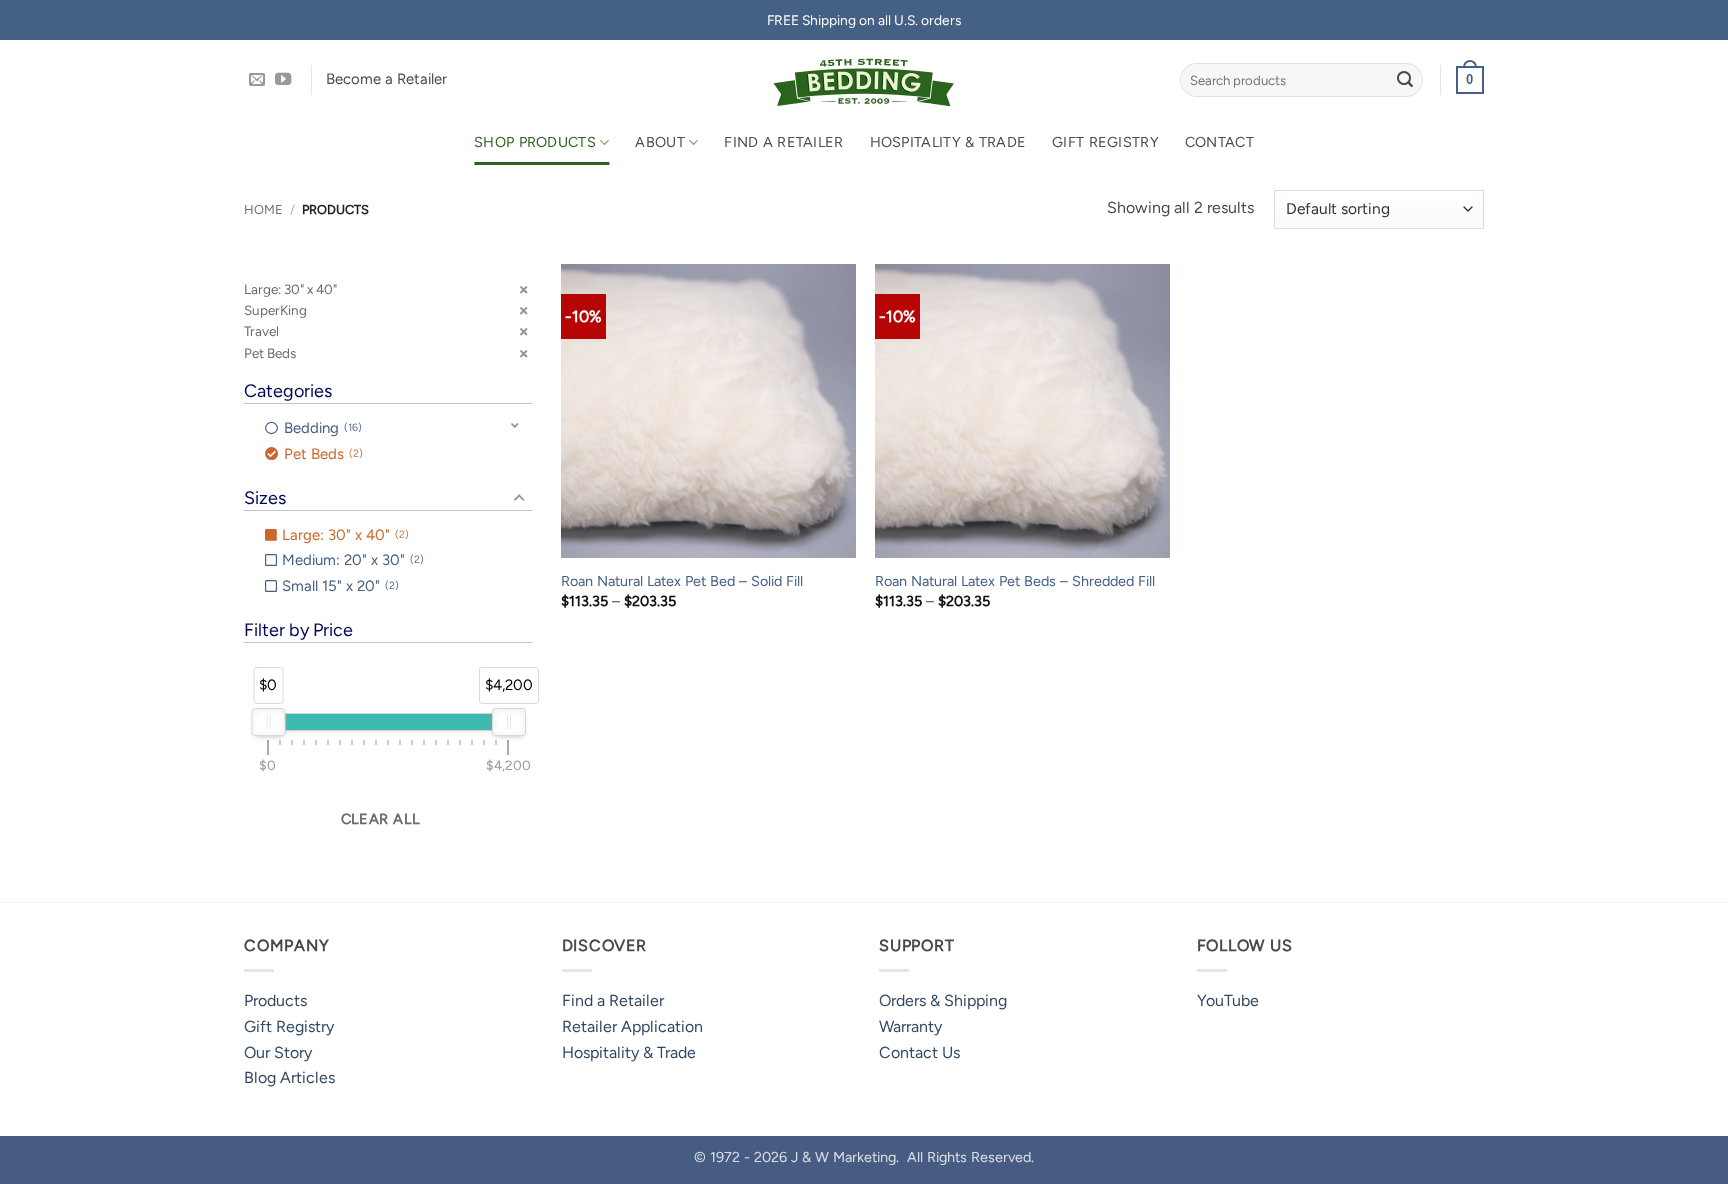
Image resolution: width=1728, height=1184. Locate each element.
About (659, 142)
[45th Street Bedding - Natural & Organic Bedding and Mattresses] (864, 80)
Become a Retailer (386, 79)
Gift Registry (1105, 142)
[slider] (268, 722)
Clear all (381, 819)
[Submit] (1405, 80)
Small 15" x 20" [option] (338, 586)
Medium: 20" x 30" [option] (351, 560)
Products (275, 1000)
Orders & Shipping (943, 1000)
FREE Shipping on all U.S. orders (864, 20)
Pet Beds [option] (321, 454)
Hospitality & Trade (948, 142)
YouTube (1228, 1000)
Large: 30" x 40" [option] (343, 535)
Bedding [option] (321, 428)
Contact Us (919, 1052)
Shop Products (535, 142)
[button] (1470, 80)
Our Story (278, 1052)
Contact (1219, 142)
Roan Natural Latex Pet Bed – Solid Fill (682, 581)
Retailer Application (632, 1026)
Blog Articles (289, 1077)
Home (263, 209)
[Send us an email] (257, 80)
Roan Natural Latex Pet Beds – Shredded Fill (1015, 581)
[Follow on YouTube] (283, 80)
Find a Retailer (783, 142)
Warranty (910, 1026)
